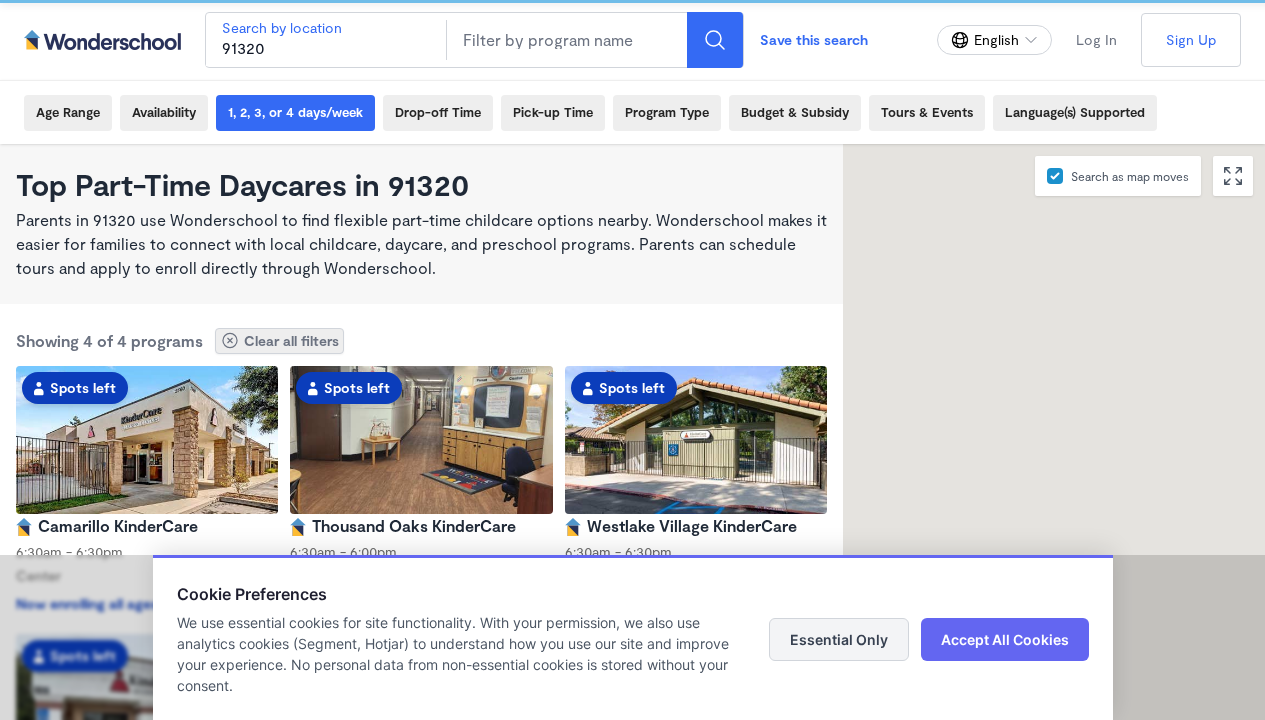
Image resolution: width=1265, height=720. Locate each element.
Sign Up (1191, 39)
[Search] (715, 40)
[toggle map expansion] (1233, 176)
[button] (908, 393)
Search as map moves (1130, 176)
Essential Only (839, 639)
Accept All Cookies (1005, 639)
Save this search (814, 39)
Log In (1096, 39)
